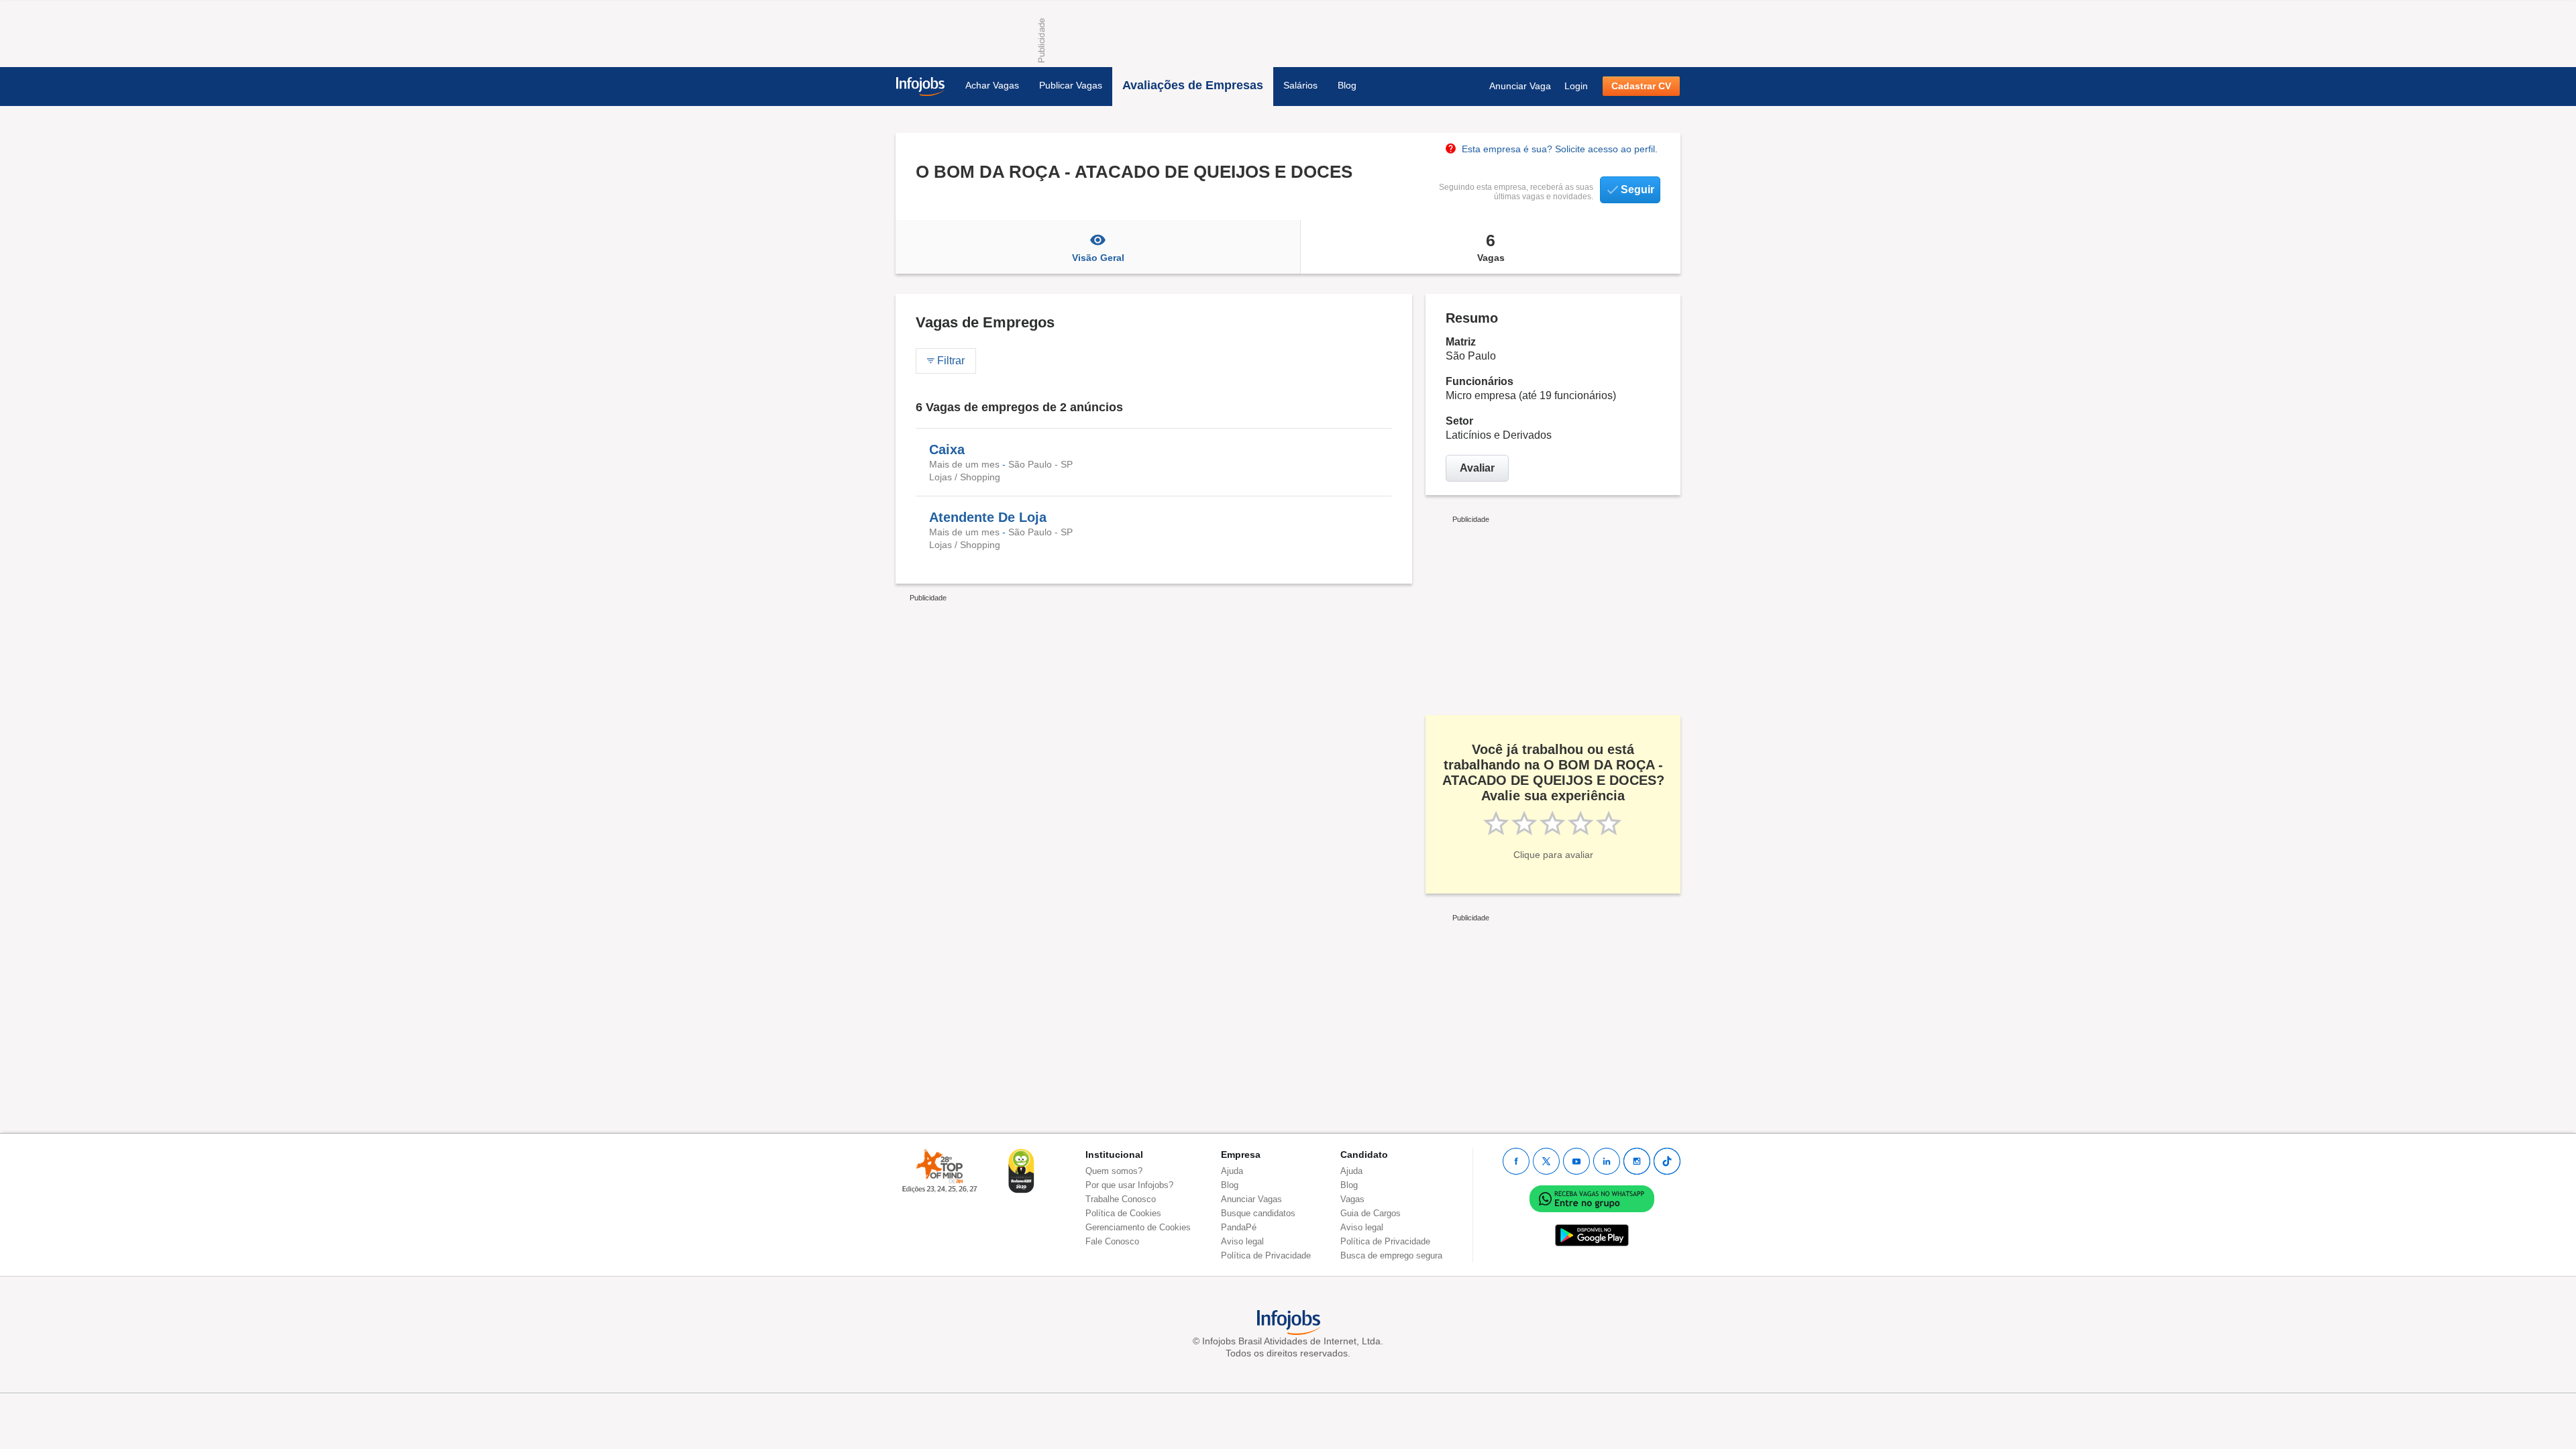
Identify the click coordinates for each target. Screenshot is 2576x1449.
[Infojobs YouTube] (1576, 1161)
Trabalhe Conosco (1121, 1199)
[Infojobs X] (1546, 1161)
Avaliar (1477, 468)
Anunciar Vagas (1251, 1199)
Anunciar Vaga (1520, 86)
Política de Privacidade (1266, 1255)
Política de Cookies (1123, 1213)
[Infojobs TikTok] (1667, 1161)
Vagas (1491, 247)
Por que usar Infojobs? (1129, 1185)
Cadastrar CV (1641, 86)
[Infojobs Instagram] (1637, 1161)
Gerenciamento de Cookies (1138, 1227)
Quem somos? (1114, 1171)
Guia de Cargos (1371, 1213)
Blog (1347, 85)
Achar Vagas (992, 85)
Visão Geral (1098, 258)
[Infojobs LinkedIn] (1607, 1161)
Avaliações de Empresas (1193, 85)
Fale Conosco (1112, 1241)
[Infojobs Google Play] (1592, 1235)
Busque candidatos (1258, 1213)
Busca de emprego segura (1391, 1255)
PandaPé (1239, 1227)
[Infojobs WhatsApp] (1592, 1198)
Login (1576, 86)
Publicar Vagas (1071, 85)
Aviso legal (1242, 1241)
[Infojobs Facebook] (1516, 1161)
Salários (1300, 85)
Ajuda (1232, 1171)
